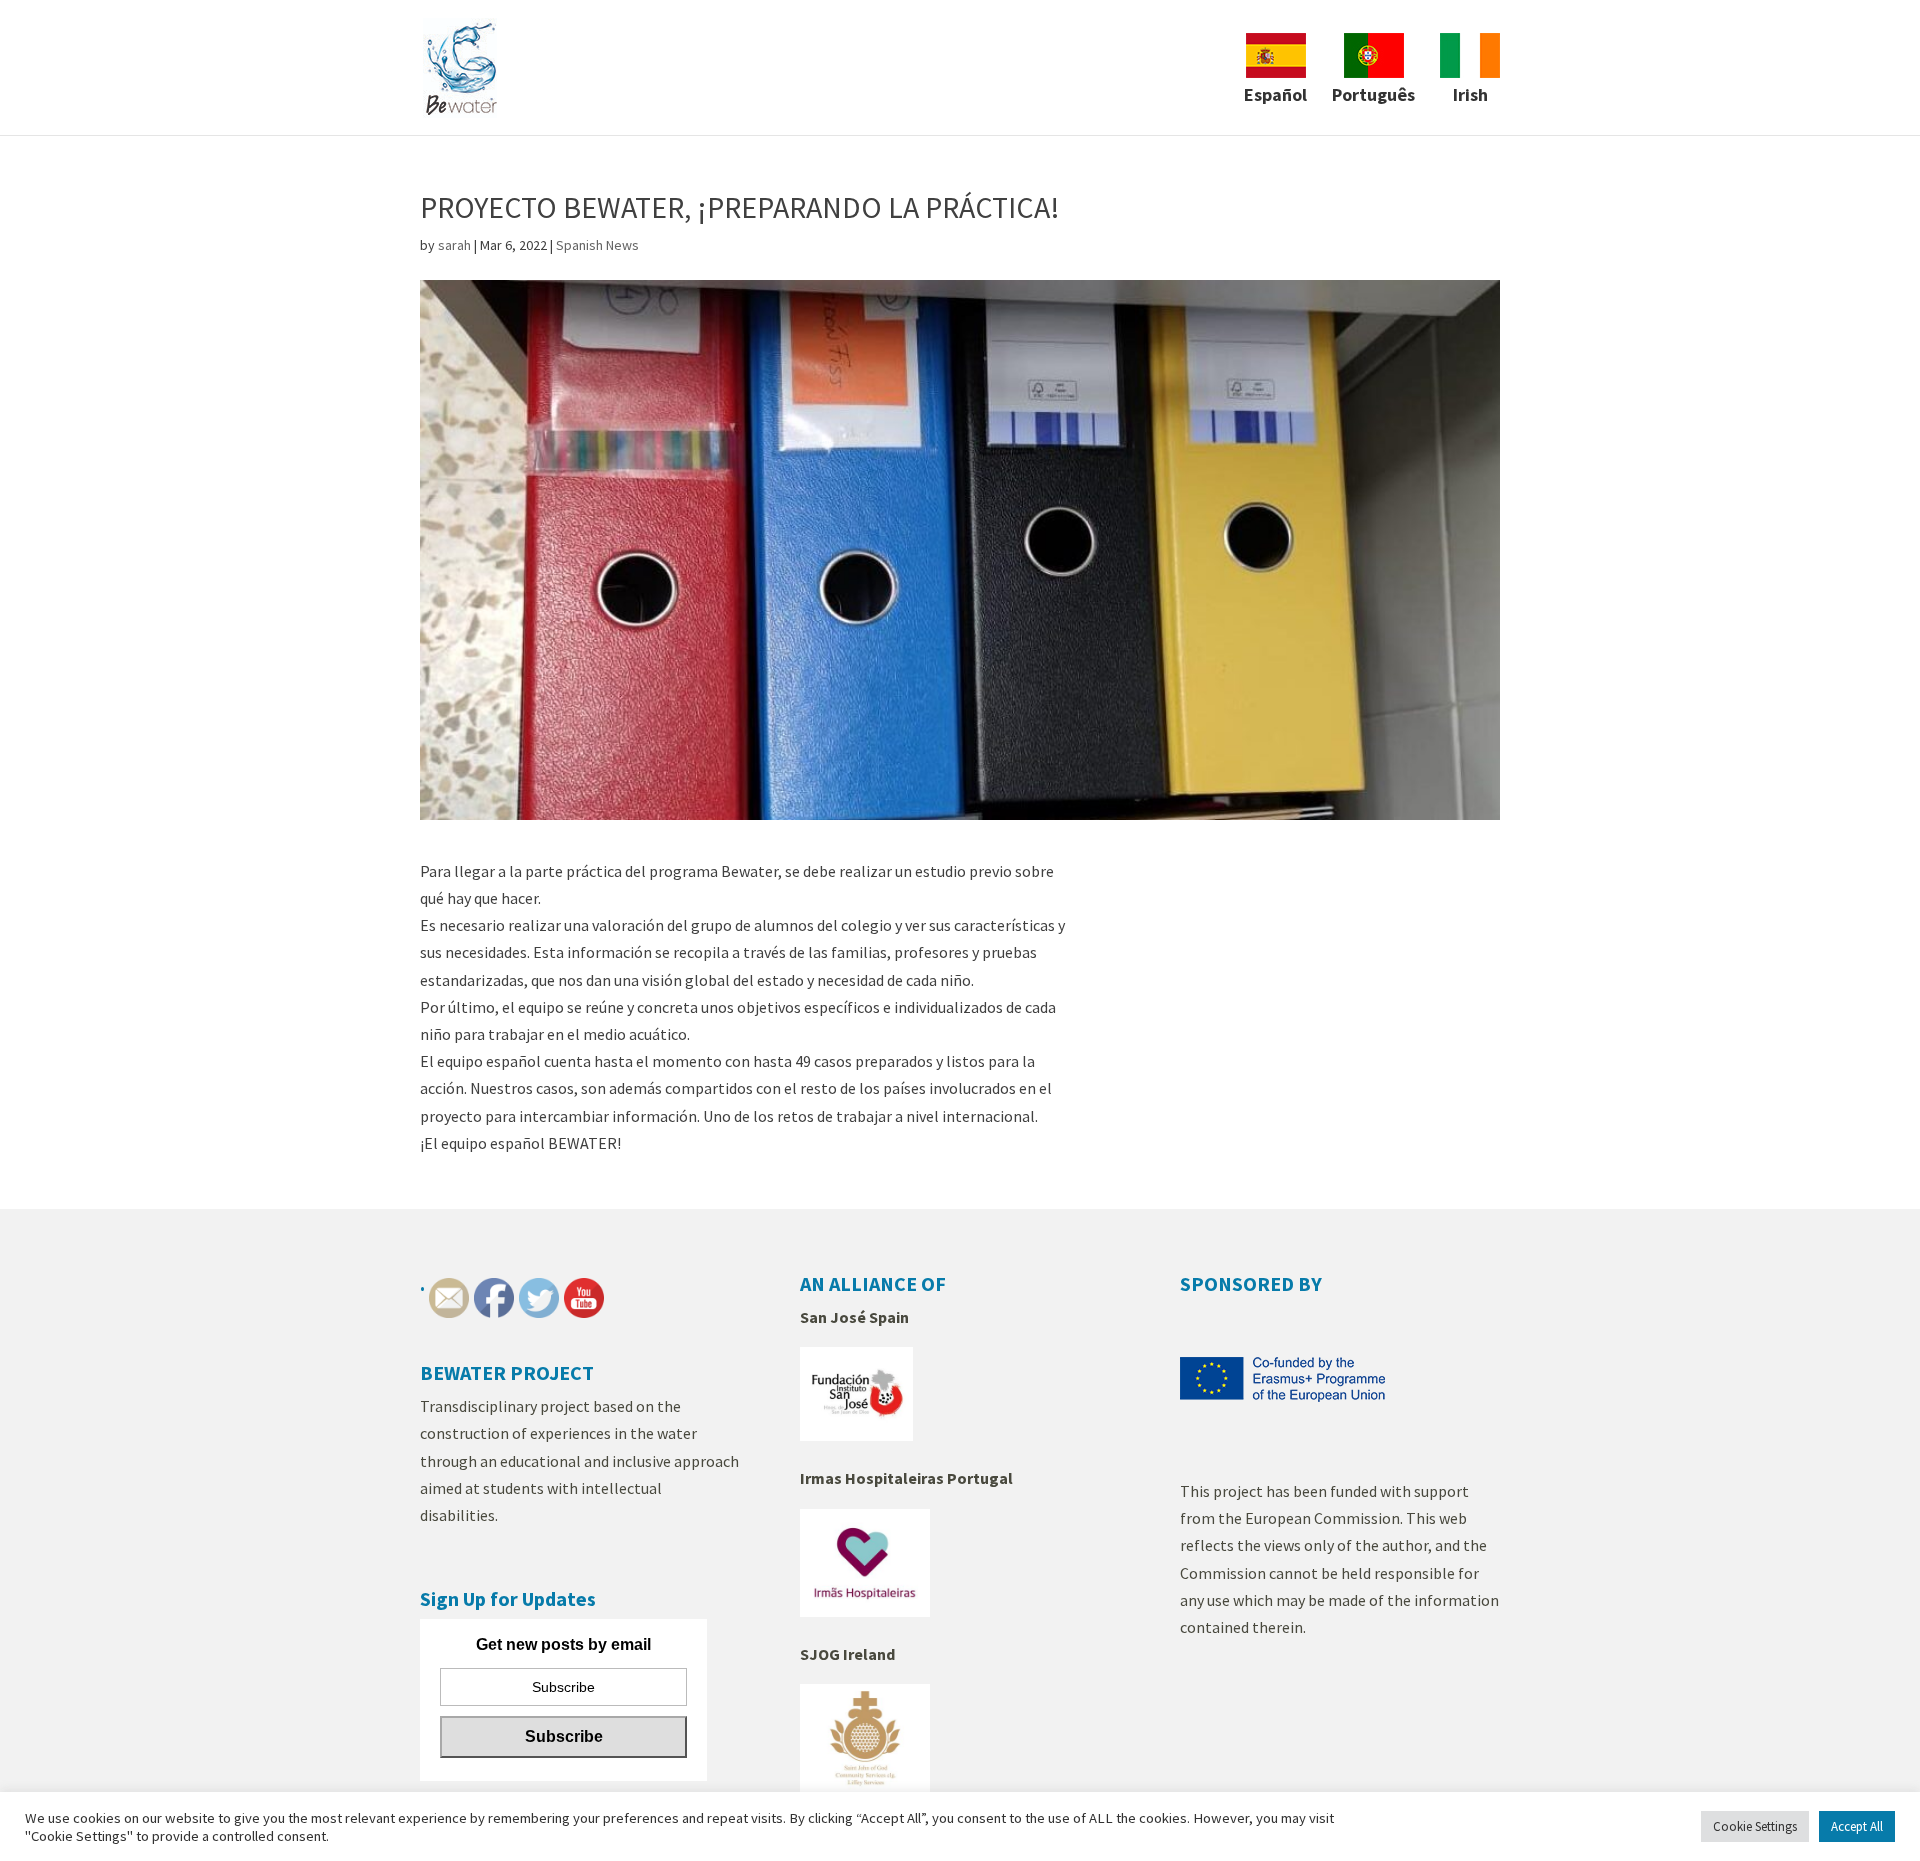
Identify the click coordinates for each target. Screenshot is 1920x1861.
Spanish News (597, 245)
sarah (454, 245)
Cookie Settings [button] (1755, 1826)
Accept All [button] (1857, 1826)
